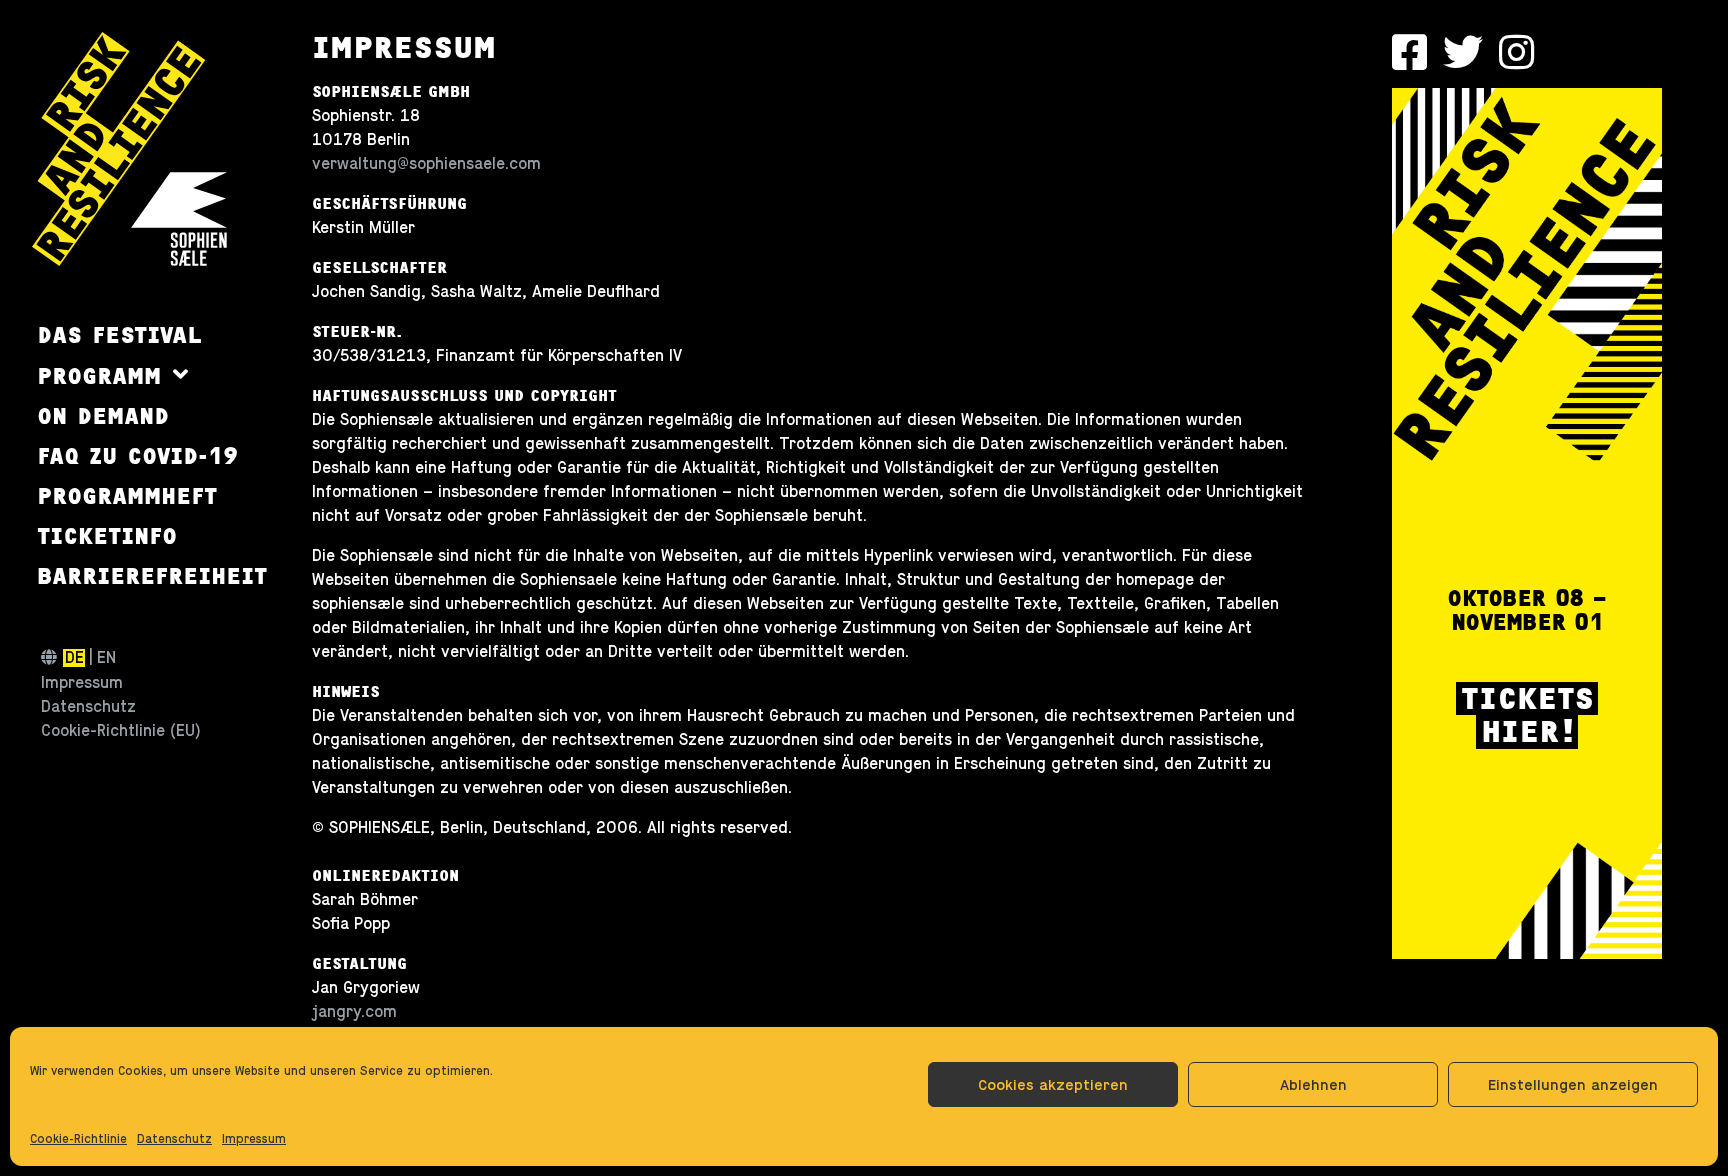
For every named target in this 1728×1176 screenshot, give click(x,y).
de (74, 658)
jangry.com (354, 1012)
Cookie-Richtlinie (78, 1139)
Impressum (254, 1139)
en (106, 658)
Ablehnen (1313, 1084)
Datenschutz (174, 1139)
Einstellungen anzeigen (1573, 1084)
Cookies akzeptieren (1053, 1084)
